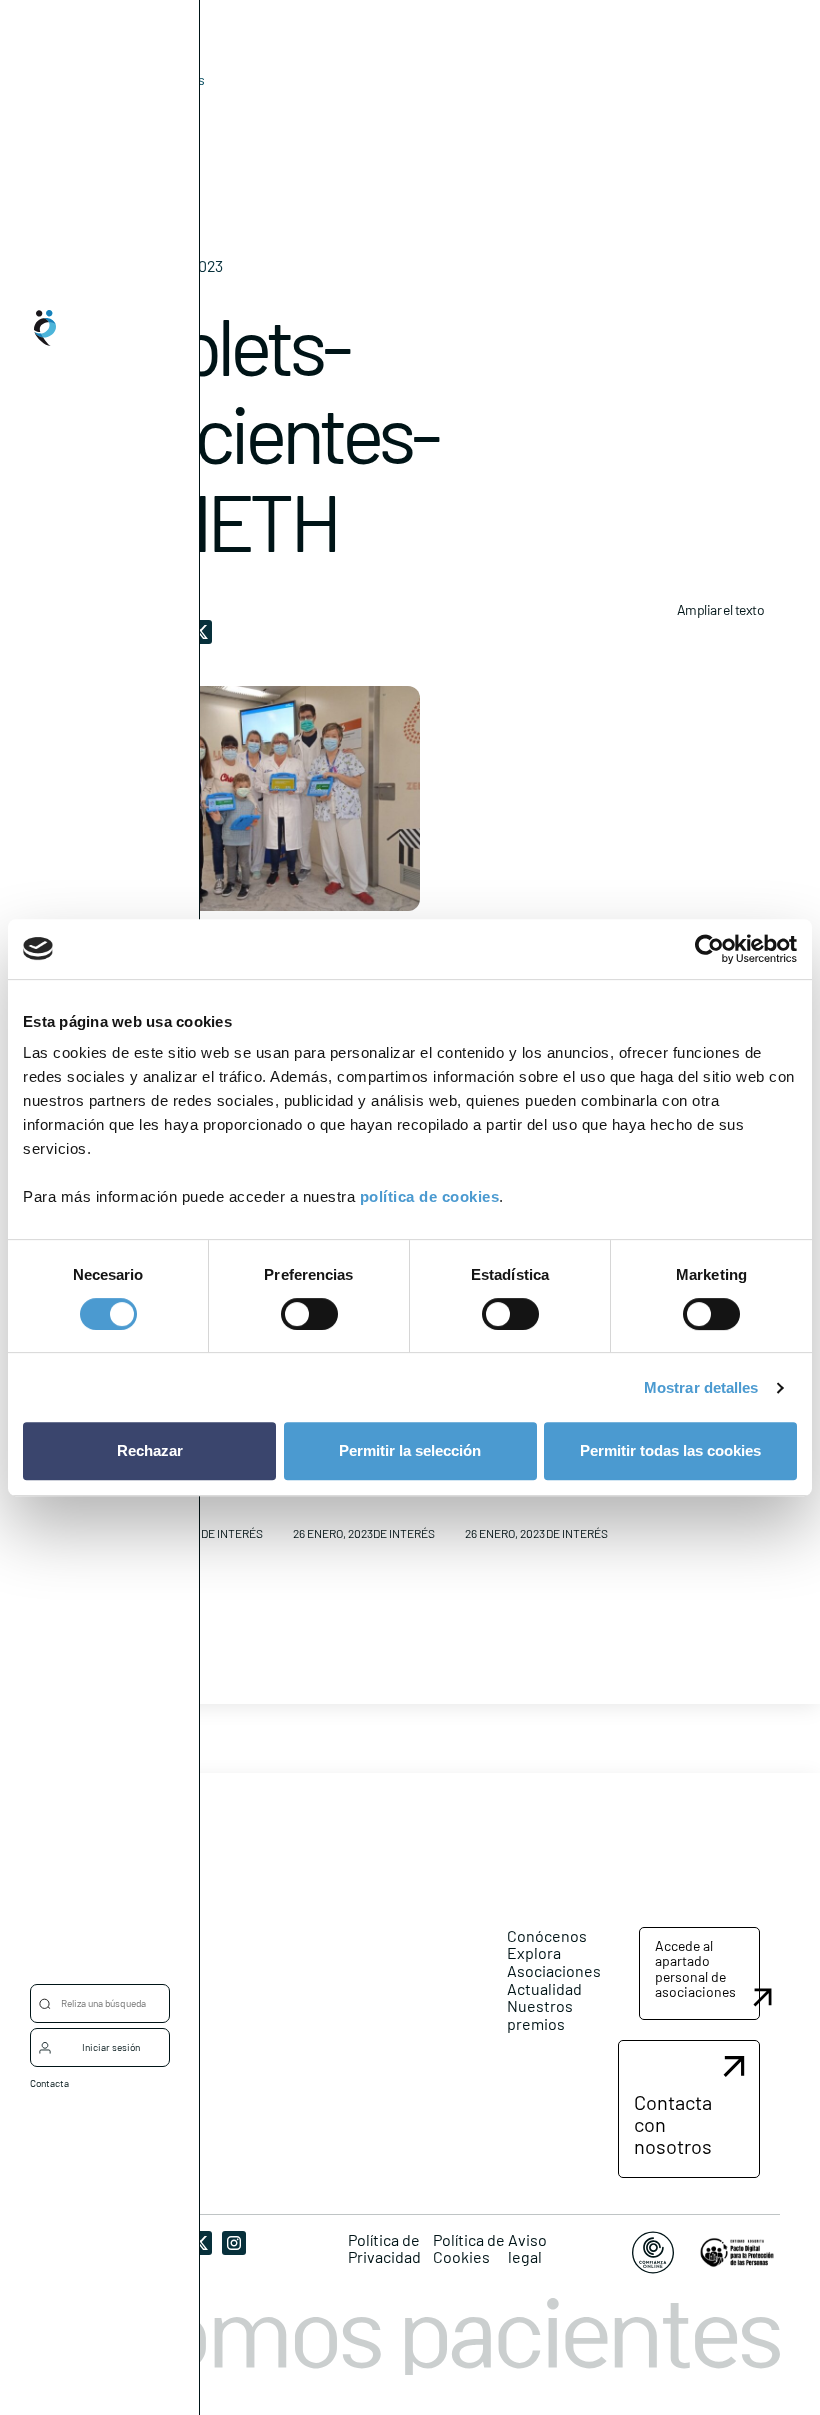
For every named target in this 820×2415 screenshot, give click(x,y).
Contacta (49, 2083)
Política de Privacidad (384, 2248)
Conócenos (547, 1935)
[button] (699, 1974)
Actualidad (544, 1988)
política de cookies (430, 1196)
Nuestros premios (540, 2014)
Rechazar (150, 1450)
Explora (534, 1952)
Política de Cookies (469, 2248)
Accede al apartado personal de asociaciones (695, 1968)
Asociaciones (554, 1970)
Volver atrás (168, 79)
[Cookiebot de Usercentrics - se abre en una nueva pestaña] (709, 949)
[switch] (309, 1314)
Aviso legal (527, 2248)
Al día (136, 110)
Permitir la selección (410, 1450)
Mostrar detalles (701, 1387)
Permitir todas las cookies (670, 1450)
